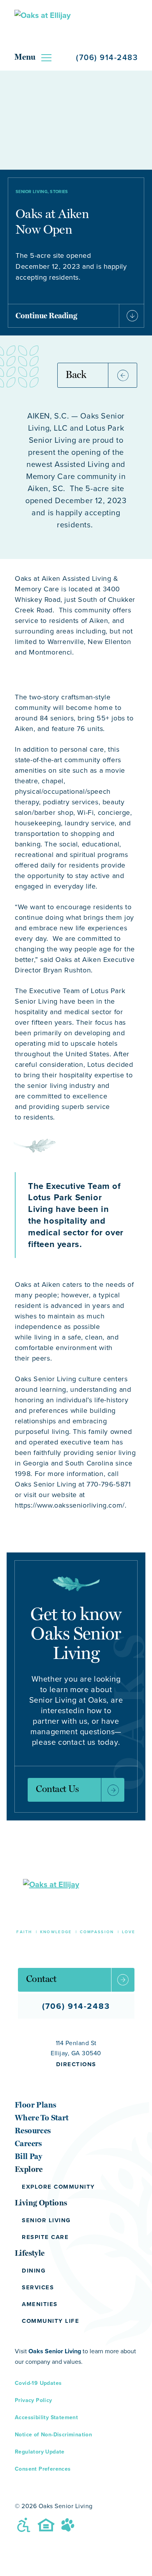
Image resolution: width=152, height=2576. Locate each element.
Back (76, 374)
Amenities (40, 2304)
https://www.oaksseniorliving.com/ (70, 1505)
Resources (33, 2131)
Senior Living (46, 2220)
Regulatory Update (40, 2452)
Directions (76, 2064)
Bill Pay (28, 2156)
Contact (41, 1979)
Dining (34, 2271)
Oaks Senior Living (55, 2351)
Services (38, 2287)
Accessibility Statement (46, 2417)
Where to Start (42, 2118)
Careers (28, 2143)
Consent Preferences (43, 2469)
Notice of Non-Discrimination (53, 2434)
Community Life (50, 2321)
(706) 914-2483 (107, 57)
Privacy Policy (34, 2400)
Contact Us (57, 1789)
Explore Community (58, 2187)
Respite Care (45, 2237)
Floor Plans (35, 2105)
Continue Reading (46, 316)
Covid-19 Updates (38, 2383)
